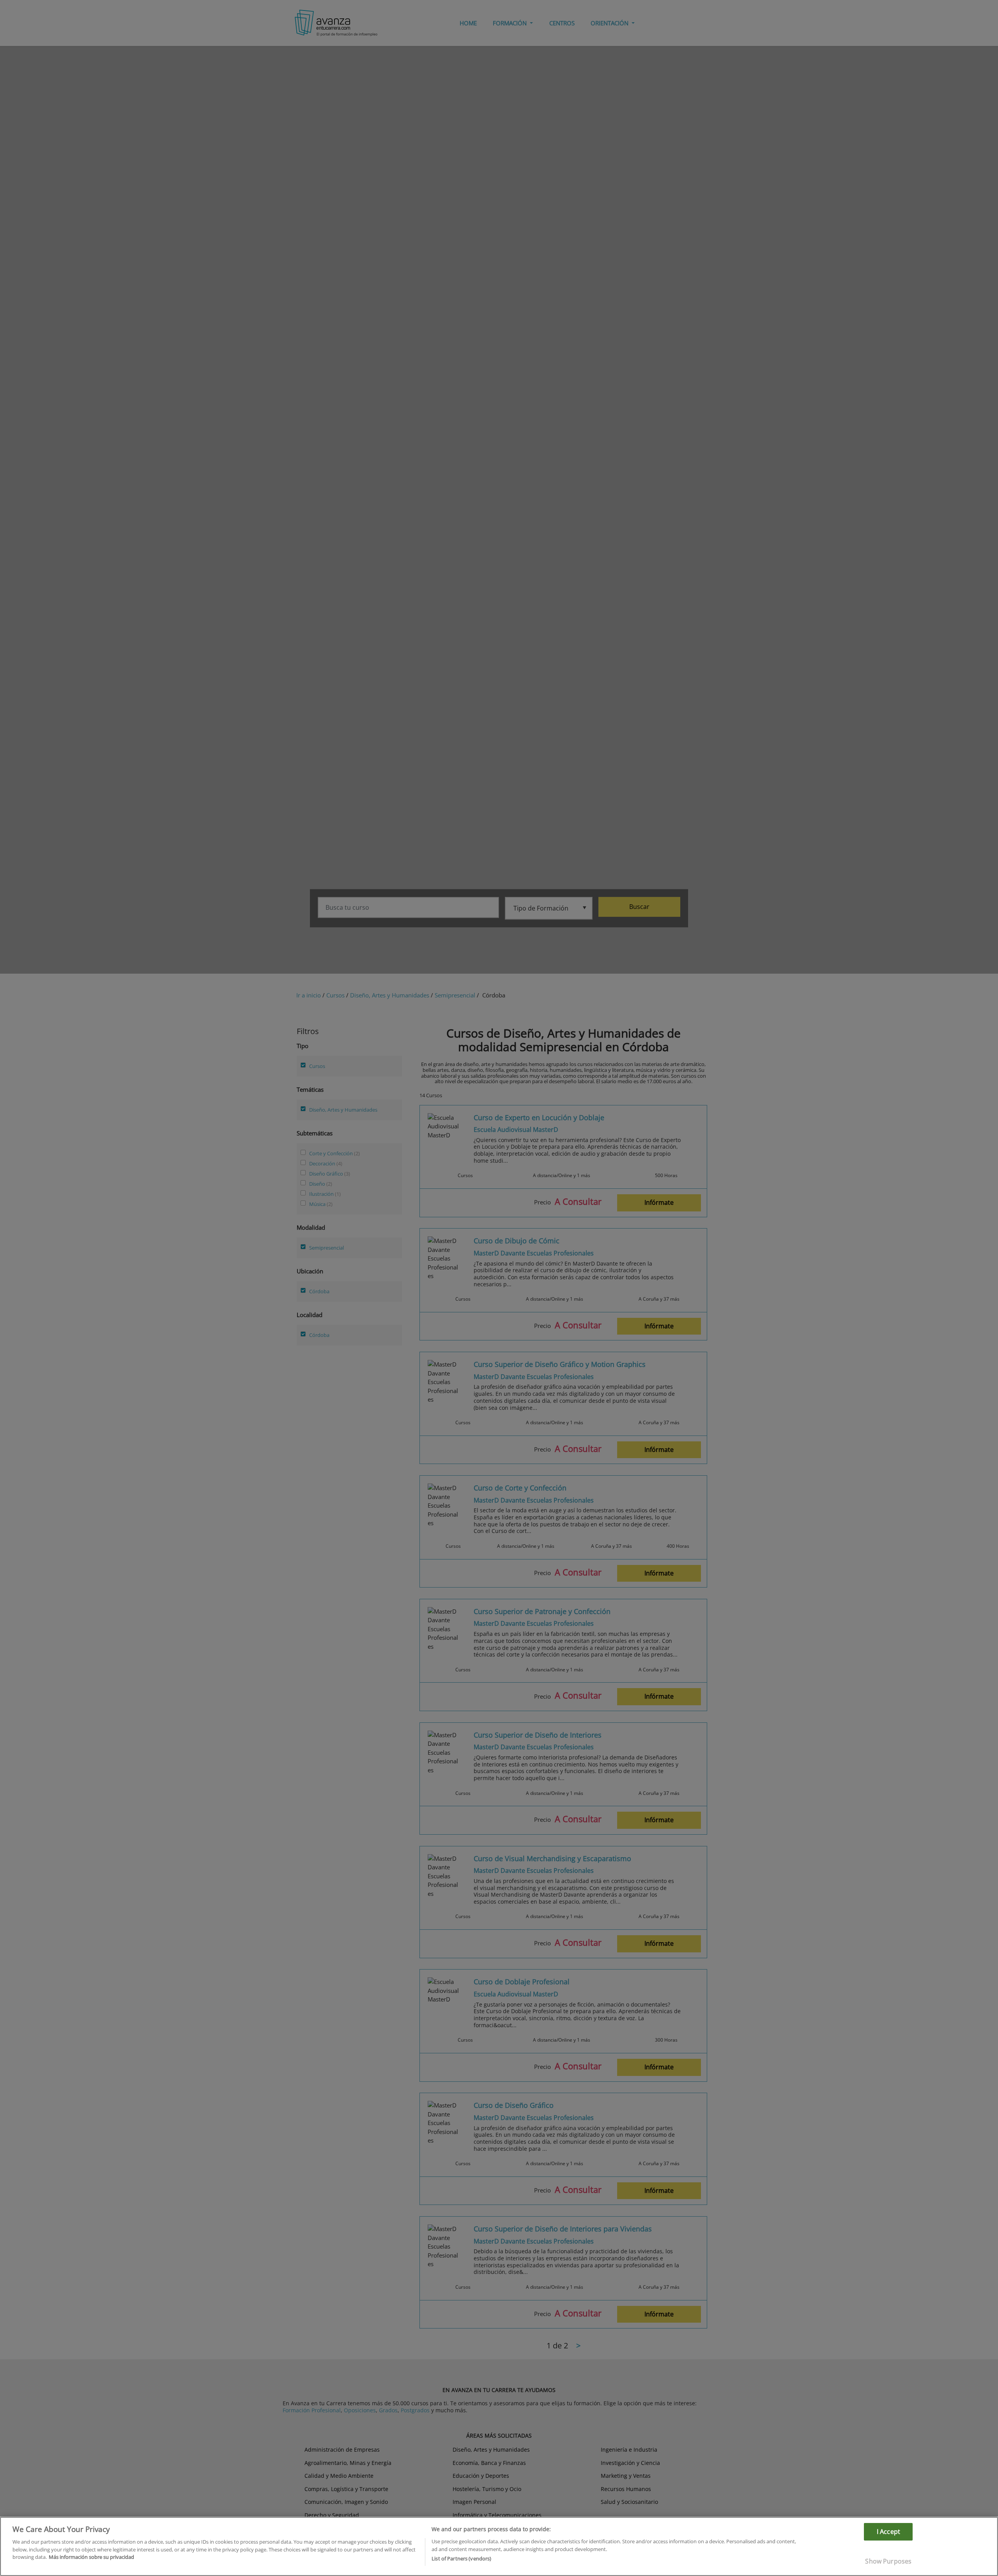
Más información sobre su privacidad (91, 2557)
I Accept (888, 2532)
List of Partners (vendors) (461, 2558)
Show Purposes (888, 2561)
